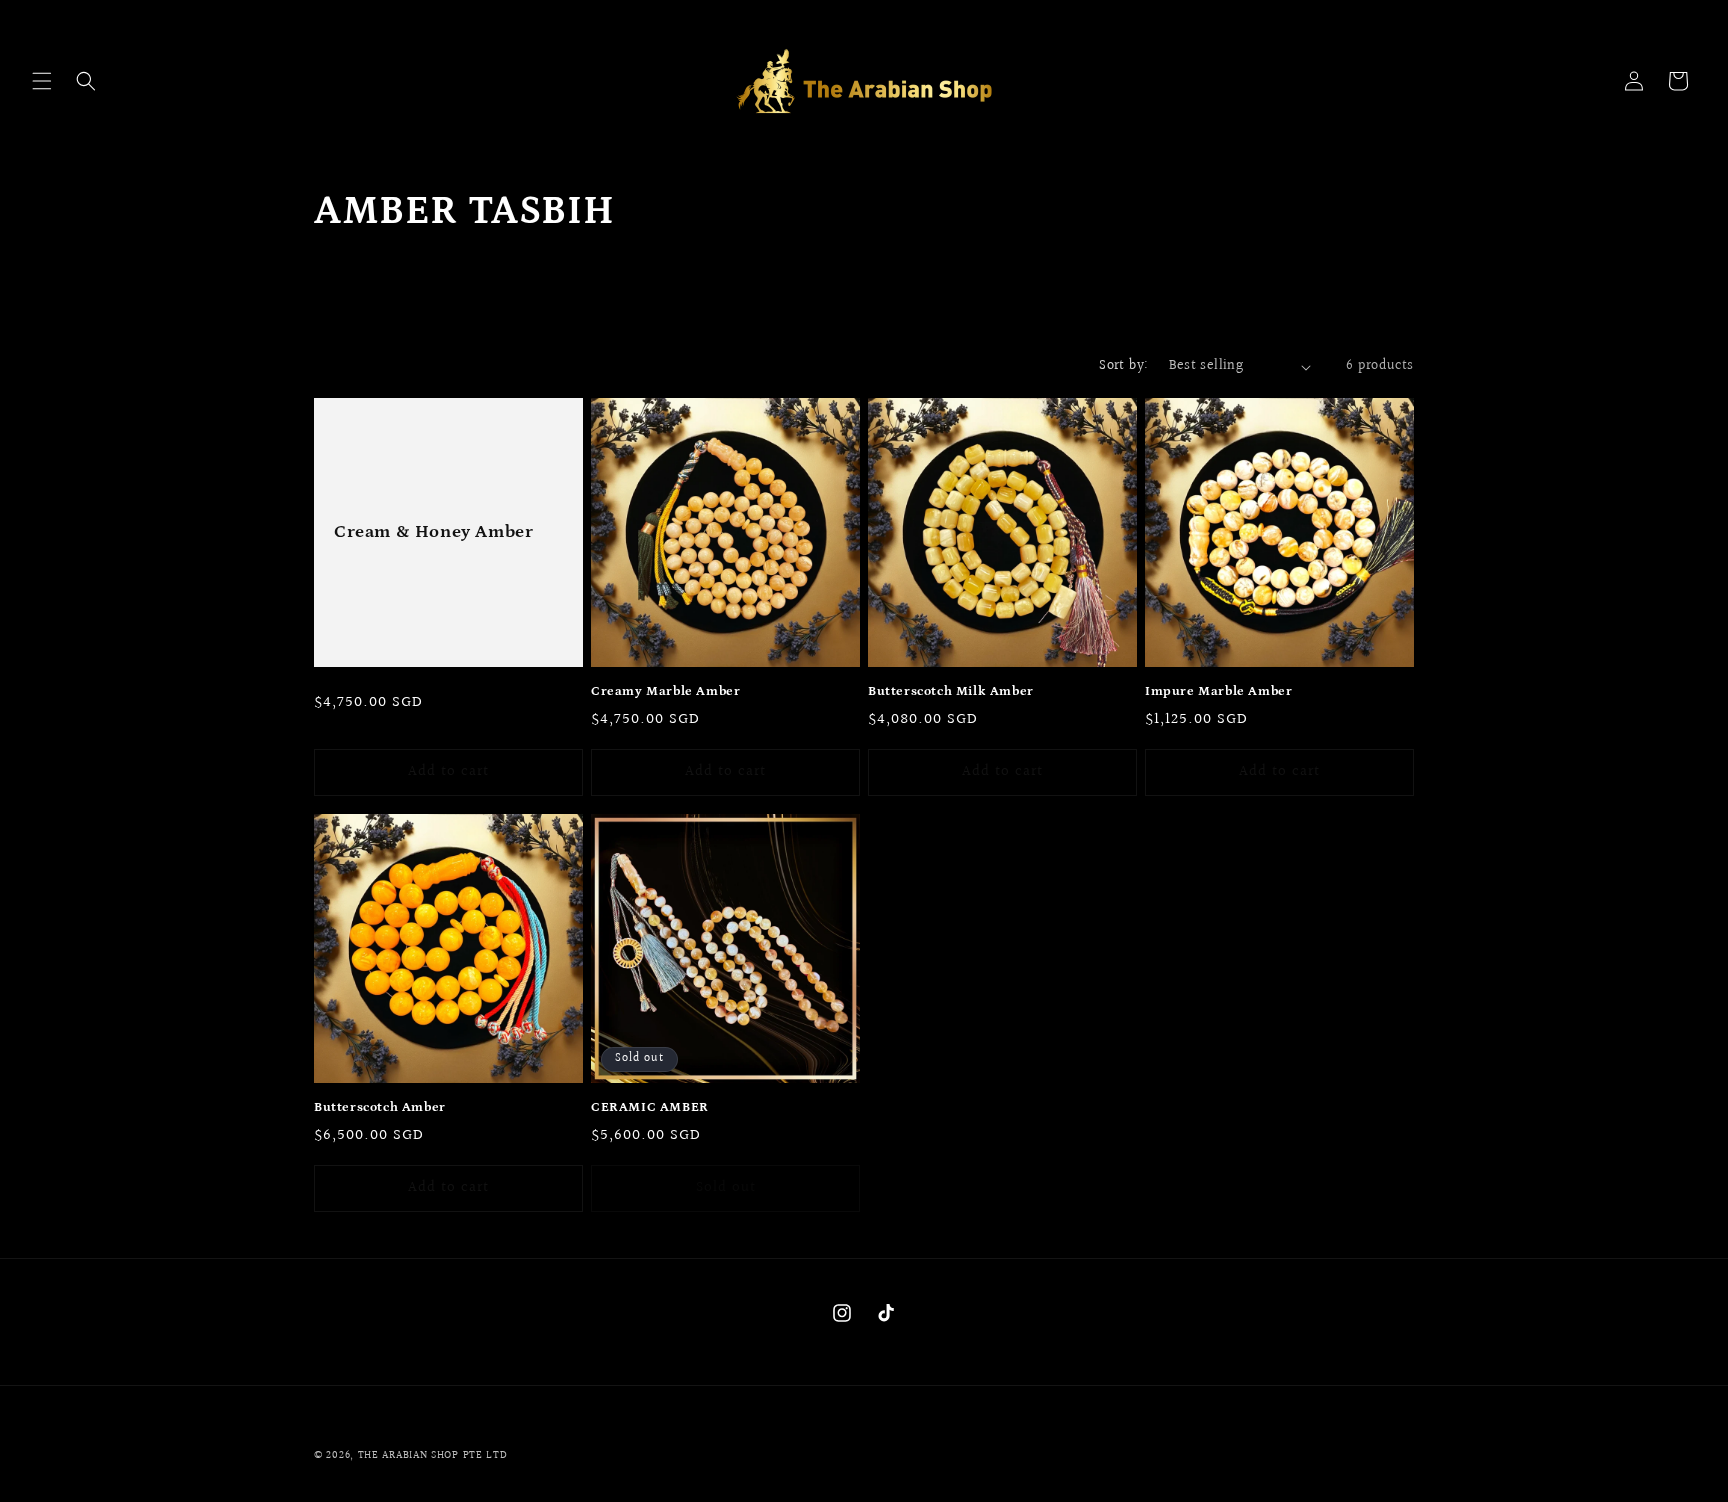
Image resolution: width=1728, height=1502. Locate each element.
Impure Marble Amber (1218, 691)
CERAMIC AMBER (650, 1107)
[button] (42, 81)
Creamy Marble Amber (665, 691)
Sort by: (1123, 366)
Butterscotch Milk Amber (951, 691)
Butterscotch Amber (380, 1107)
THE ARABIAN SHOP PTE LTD (432, 1455)
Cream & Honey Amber (433, 532)
